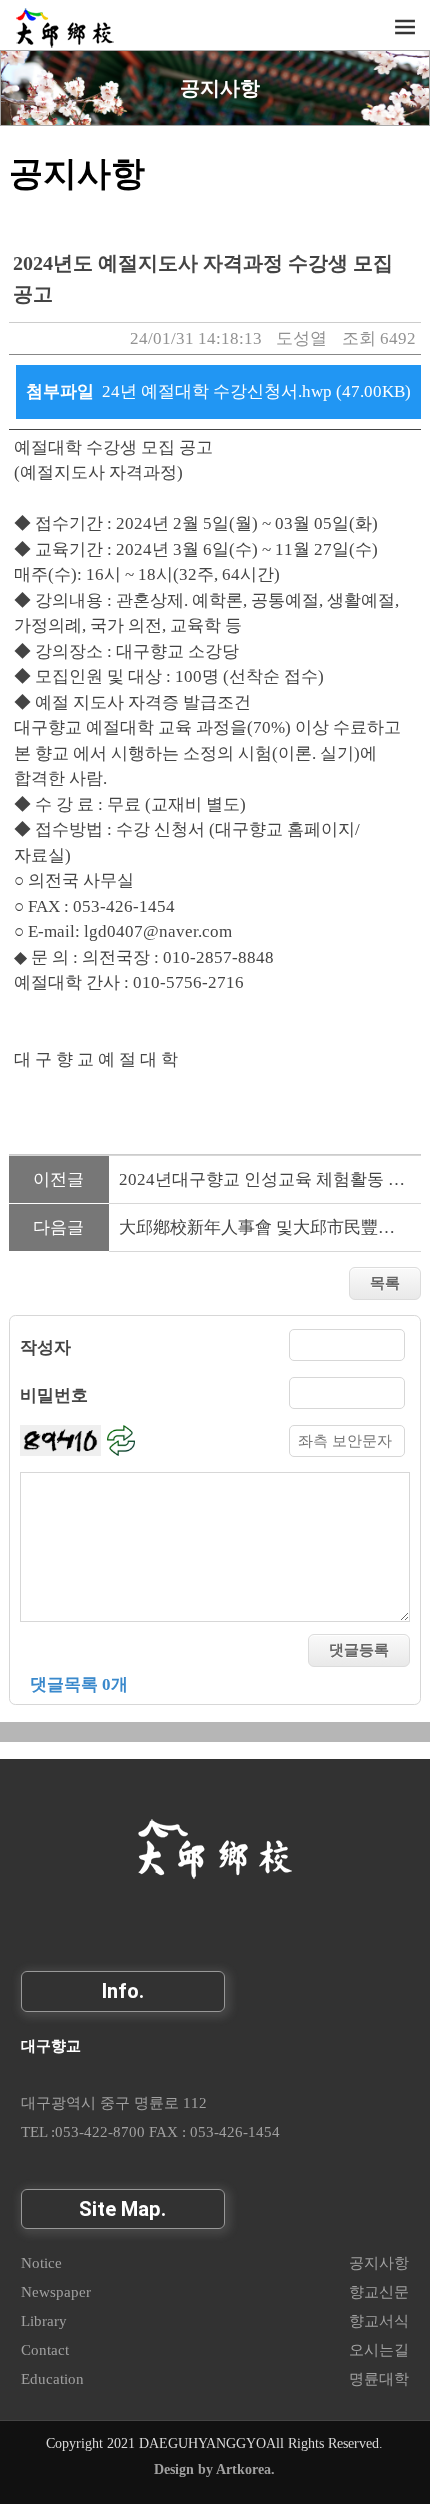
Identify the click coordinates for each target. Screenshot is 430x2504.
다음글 (58, 1227)
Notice (41, 2262)
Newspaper (56, 2291)
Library (44, 2320)
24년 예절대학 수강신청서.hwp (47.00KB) (256, 391)
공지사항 (220, 88)
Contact (45, 2349)
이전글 (58, 1179)
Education (52, 2378)
